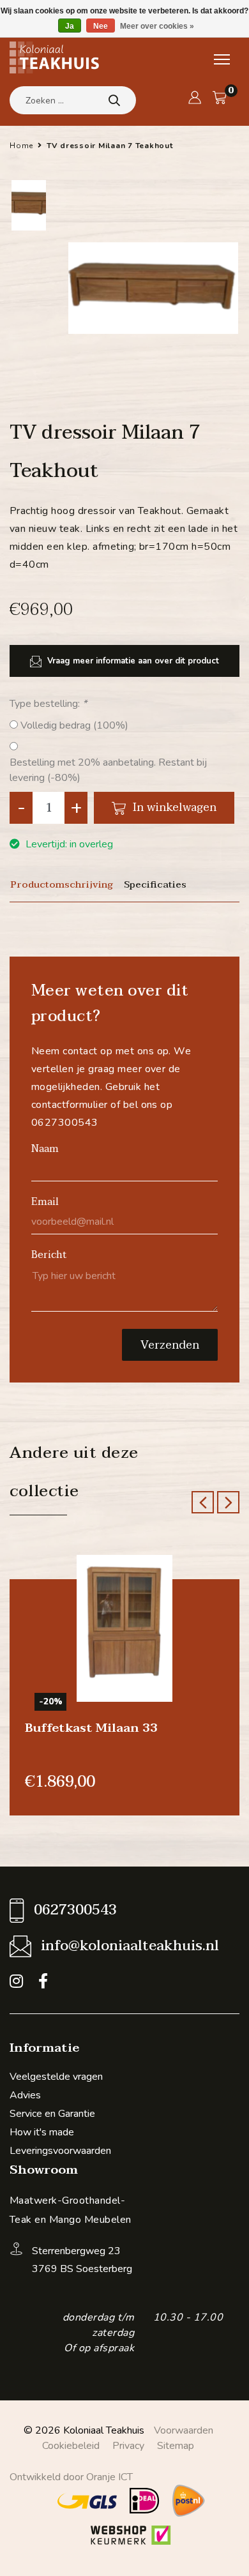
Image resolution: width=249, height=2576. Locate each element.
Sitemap (176, 2446)
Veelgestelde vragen (56, 2077)
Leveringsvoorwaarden (60, 2151)
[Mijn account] (195, 98)
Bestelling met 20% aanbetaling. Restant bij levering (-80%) (108, 770)
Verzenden (170, 1345)
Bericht (49, 1255)
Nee (101, 26)
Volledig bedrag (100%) (74, 725)
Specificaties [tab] (155, 885)
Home (21, 146)
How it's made (42, 2132)
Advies (25, 2095)
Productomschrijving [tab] (62, 885)
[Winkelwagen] (220, 98)
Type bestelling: (48, 704)
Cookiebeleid (71, 2446)
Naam (45, 1149)
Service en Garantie (52, 2114)
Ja (70, 26)
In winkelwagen (173, 807)
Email (45, 1202)
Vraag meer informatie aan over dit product (132, 661)
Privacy (128, 2446)
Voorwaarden (184, 2430)
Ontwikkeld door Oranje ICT (71, 2477)
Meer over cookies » (157, 26)
